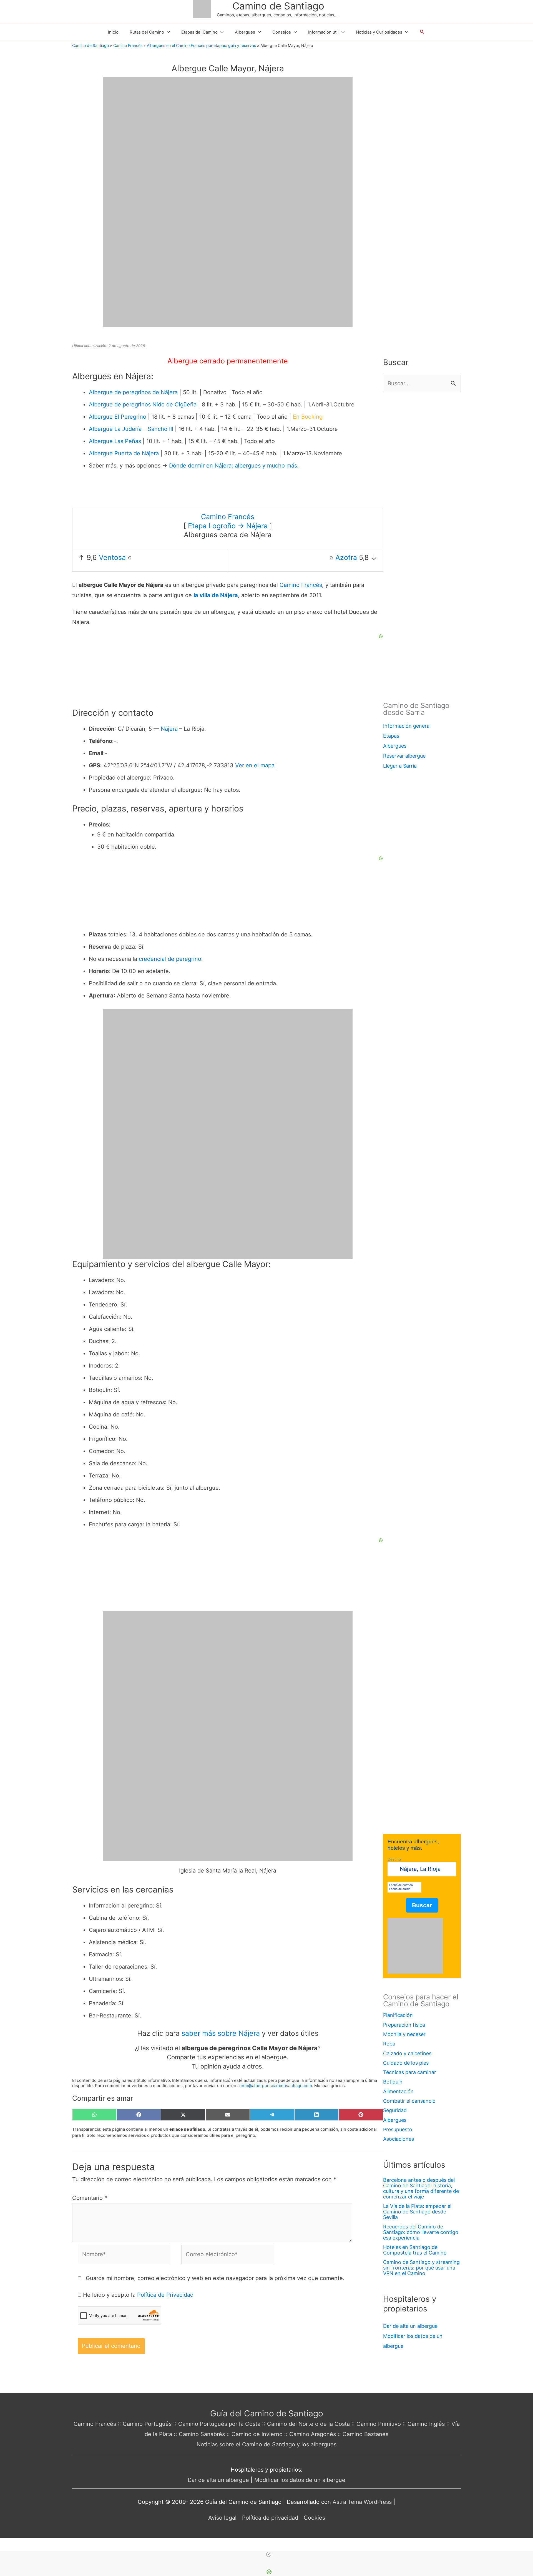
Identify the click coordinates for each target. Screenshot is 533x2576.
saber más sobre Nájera (221, 2033)
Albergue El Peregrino (118, 417)
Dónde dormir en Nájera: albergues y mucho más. (234, 466)
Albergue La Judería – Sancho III (131, 429)
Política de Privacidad (165, 2295)
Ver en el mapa (255, 765)
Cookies (314, 2518)
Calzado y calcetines (407, 2053)
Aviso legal (222, 2518)
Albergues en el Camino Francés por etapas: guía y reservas (201, 45)
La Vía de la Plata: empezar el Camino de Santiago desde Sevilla (417, 2212)
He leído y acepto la (138, 2295)
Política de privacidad (270, 2518)
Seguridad (395, 2110)
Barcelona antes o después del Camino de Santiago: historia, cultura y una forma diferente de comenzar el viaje (421, 2188)
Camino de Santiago (278, 6)
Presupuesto (398, 2129)
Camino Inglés (426, 2424)
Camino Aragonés (313, 2434)
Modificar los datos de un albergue (300, 2480)
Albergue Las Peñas (115, 441)
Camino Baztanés (365, 2434)
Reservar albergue (404, 756)
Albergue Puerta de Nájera (124, 453)
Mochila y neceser (404, 2034)
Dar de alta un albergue (410, 2326)
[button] (422, 32)
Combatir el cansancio (409, 2101)
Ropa (389, 2044)
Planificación (398, 2015)
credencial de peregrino (170, 959)
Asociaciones (399, 2139)
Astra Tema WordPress (362, 2502)
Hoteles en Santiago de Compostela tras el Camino (415, 2250)
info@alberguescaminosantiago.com (276, 2086)
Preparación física (404, 2025)
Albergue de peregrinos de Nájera (133, 392)
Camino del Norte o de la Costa (308, 2424)
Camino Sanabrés (202, 2434)
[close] (269, 2554)
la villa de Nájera (216, 595)
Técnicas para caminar (410, 2072)
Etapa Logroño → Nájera (228, 526)
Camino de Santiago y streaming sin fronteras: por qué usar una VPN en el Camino (421, 2268)
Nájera (169, 729)
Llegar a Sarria (400, 766)
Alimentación (398, 2091)
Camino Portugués (147, 2424)
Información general (407, 726)
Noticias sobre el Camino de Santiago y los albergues (266, 2444)
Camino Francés (128, 45)
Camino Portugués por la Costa (219, 2424)
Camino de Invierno (257, 2434)
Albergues (395, 746)
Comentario (90, 2198)
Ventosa (112, 557)
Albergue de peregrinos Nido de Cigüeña (143, 404)
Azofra (346, 557)
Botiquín (393, 2082)
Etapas (391, 736)
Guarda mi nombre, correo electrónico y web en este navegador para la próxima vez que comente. (215, 2278)
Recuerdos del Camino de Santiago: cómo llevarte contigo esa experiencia (421, 2232)
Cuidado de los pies (406, 2063)
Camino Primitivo (379, 2424)
